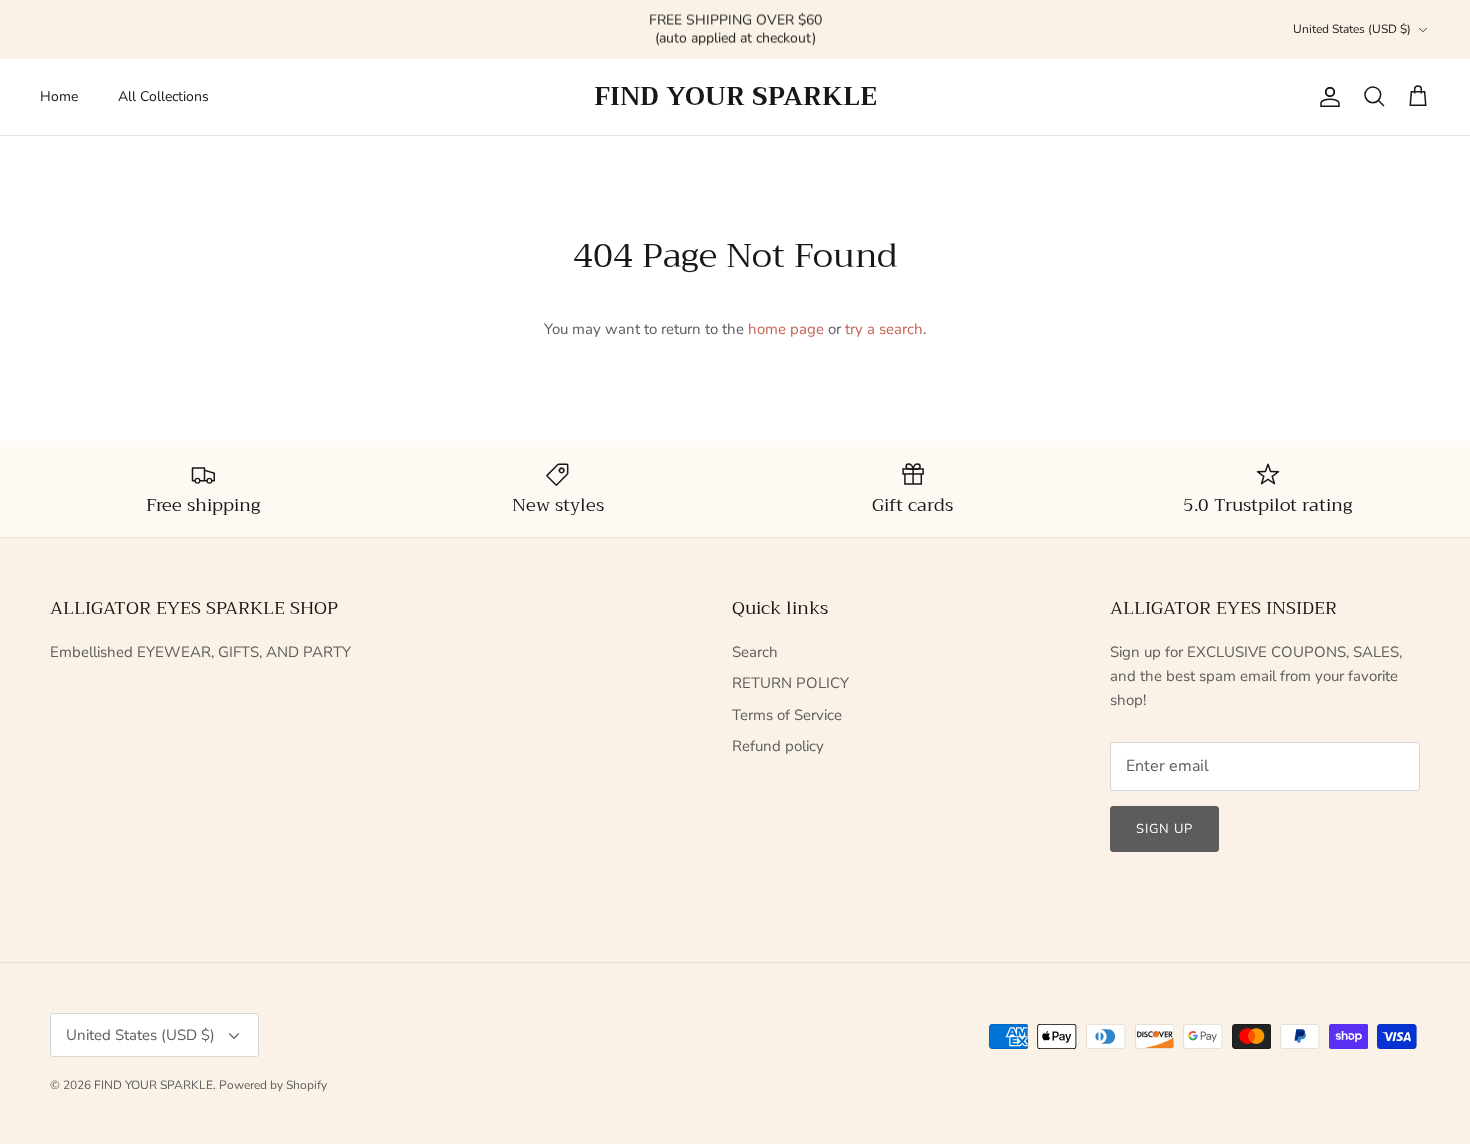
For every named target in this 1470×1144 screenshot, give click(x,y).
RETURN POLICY (790, 683)
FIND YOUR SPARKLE (153, 1085)
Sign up (1164, 829)
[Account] (1326, 97)
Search (755, 652)
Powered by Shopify (273, 1085)
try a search (884, 329)
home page (786, 329)
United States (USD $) (1352, 29)
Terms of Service (787, 715)
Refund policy (778, 746)
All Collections (163, 96)
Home (59, 96)
